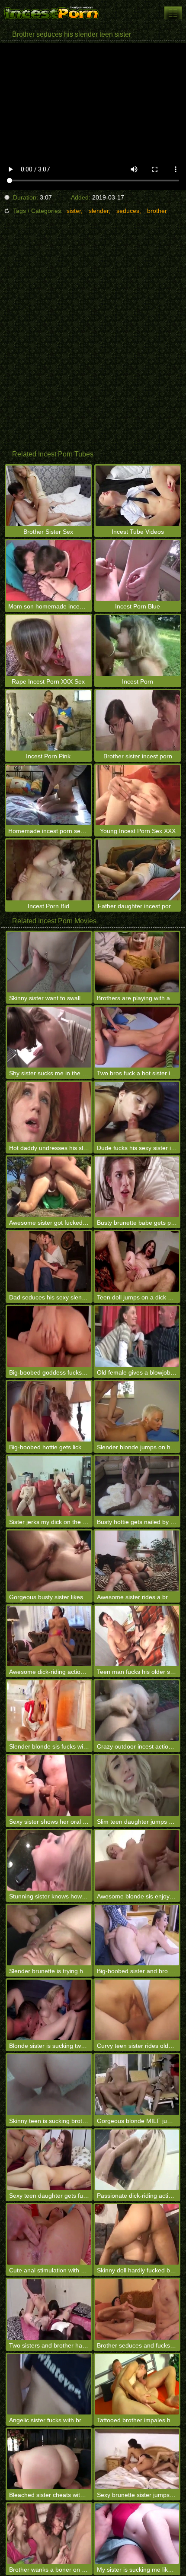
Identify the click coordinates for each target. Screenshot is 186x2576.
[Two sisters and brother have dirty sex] (49, 2309)
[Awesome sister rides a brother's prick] (137, 1561)
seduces (128, 211)
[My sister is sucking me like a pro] (137, 2534)
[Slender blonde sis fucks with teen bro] (49, 1711)
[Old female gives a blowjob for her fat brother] (137, 1336)
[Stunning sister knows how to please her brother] (49, 1860)
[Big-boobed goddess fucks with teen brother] (49, 1336)
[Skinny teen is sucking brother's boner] (49, 2085)
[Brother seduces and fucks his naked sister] (137, 2309)
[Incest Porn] (52, 13)
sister (74, 211)
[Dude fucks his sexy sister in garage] (137, 1112)
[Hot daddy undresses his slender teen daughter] (49, 1112)
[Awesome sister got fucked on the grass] (49, 1187)
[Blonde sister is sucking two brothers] (49, 2010)
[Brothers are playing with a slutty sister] (137, 962)
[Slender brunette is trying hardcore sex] (49, 1935)
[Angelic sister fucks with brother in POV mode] (49, 2384)
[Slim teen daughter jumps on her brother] (137, 1785)
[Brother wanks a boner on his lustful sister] (49, 2534)
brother (157, 211)
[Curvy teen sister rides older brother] (137, 2010)
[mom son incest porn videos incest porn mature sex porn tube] (173, 13)
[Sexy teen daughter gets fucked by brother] (49, 2160)
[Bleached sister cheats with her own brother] (49, 2459)
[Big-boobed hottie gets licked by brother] (49, 1411)
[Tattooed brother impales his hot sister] (137, 2384)
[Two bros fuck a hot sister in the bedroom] (137, 1037)
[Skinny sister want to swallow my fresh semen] (49, 962)
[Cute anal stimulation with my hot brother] (49, 2234)
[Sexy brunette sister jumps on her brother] (137, 2459)
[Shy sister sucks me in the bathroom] (49, 1037)
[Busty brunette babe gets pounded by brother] (137, 1187)
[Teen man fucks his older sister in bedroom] (137, 1636)
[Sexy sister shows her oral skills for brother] (49, 1785)
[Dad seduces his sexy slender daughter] (49, 1261)
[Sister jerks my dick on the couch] (49, 1486)
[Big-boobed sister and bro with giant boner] (137, 1935)
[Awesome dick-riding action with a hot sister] (49, 1636)
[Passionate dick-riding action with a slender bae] (137, 2160)
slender (99, 211)
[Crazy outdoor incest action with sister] (137, 1711)
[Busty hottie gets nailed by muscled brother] (137, 1486)
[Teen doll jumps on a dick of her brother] (137, 1261)
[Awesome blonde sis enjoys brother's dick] (137, 1860)
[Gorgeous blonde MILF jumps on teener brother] (137, 2085)
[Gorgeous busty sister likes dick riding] (49, 1561)
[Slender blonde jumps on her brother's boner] (137, 1411)
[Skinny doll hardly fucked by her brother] (137, 2234)
